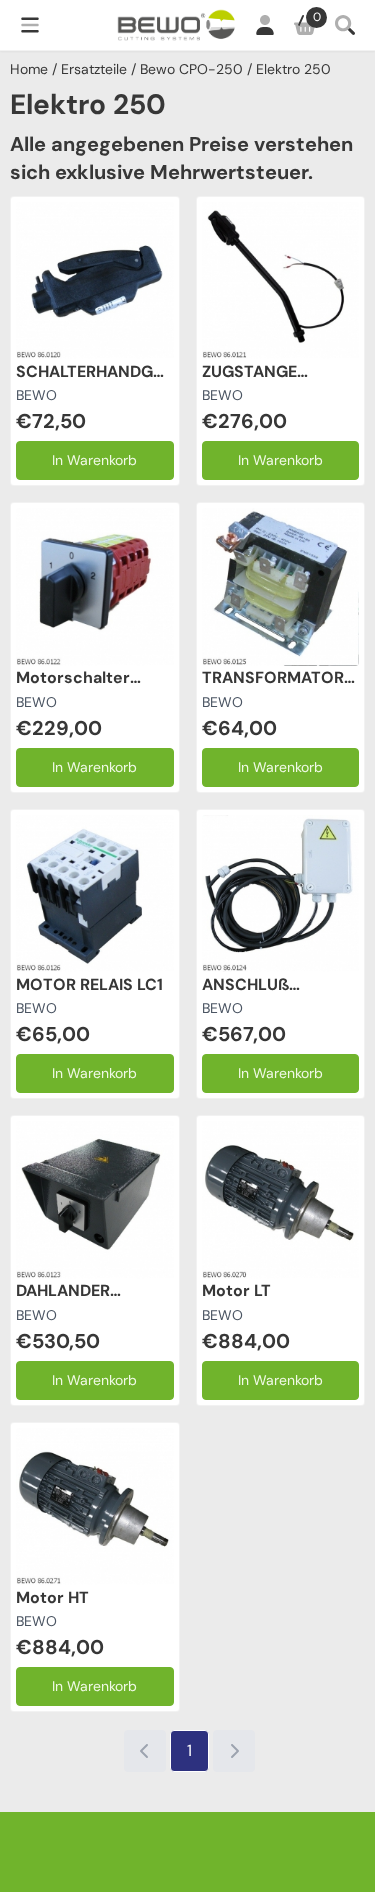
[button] (30, 25)
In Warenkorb (94, 460)
